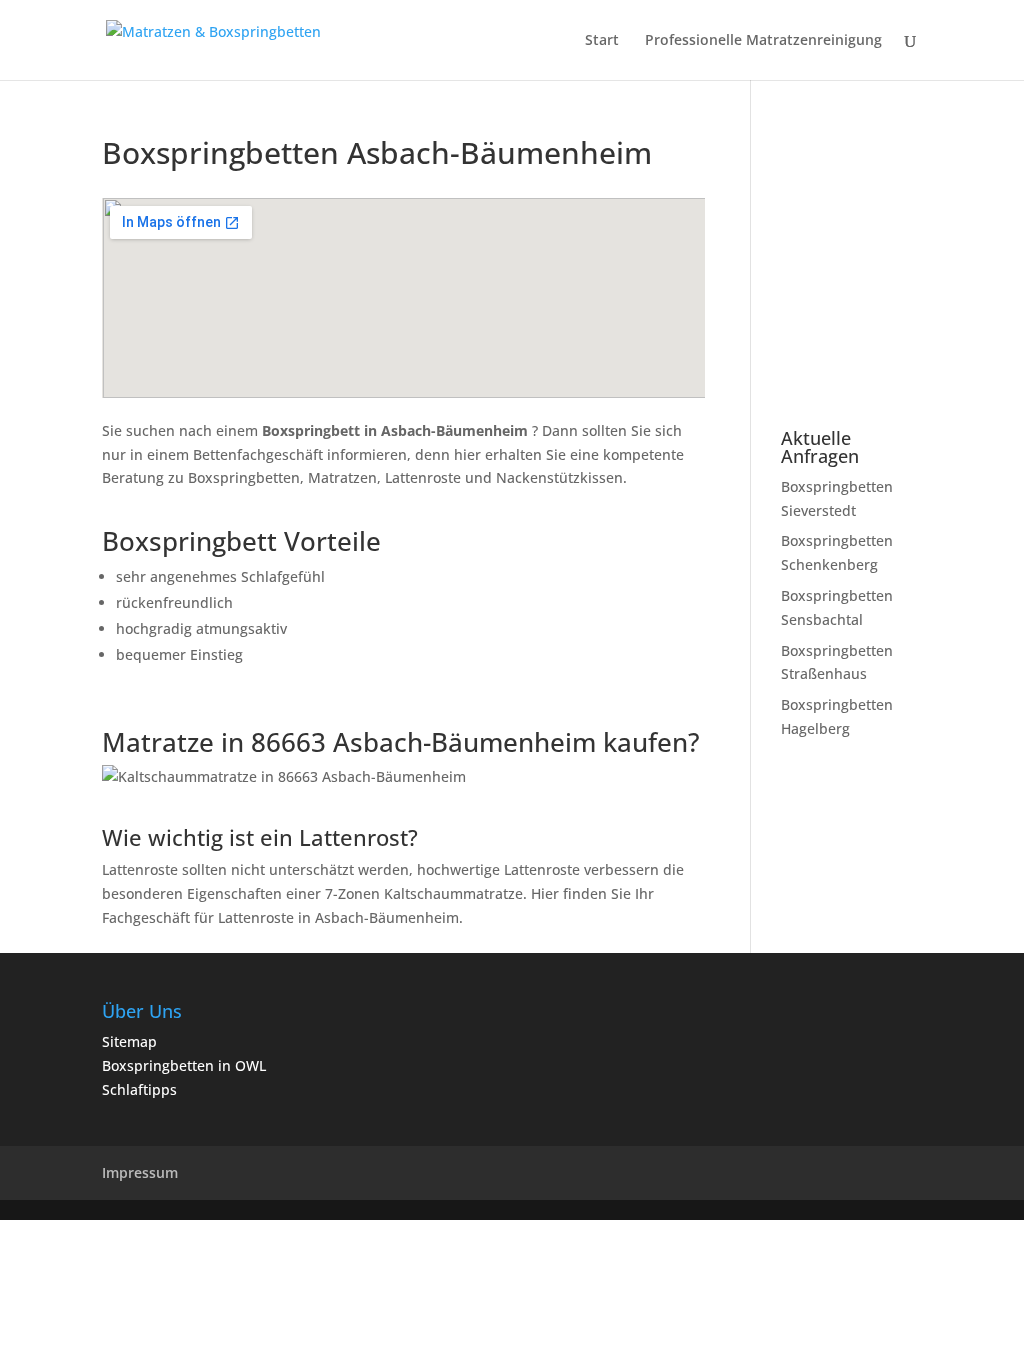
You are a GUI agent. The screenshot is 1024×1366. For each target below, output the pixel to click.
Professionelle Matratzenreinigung (763, 41)
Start (602, 41)
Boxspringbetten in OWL (184, 1065)
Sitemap (129, 1041)
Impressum (140, 1172)
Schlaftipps (139, 1089)
